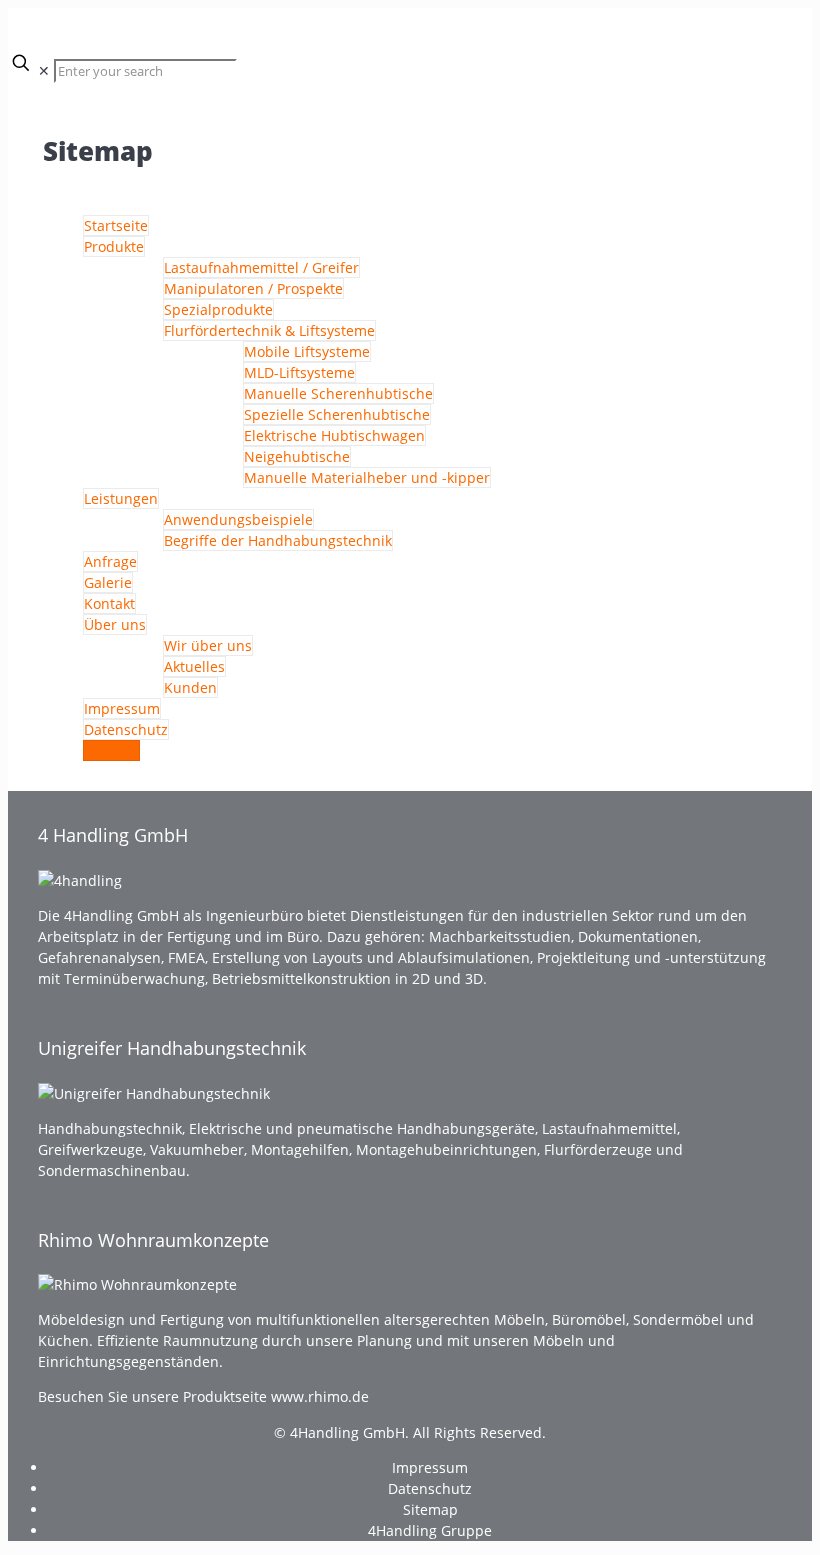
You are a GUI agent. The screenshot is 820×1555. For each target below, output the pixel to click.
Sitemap (111, 750)
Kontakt (109, 603)
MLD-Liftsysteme (299, 372)
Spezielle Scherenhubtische (337, 414)
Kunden (190, 687)
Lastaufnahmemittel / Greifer (261, 267)
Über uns (115, 624)
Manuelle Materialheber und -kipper (367, 477)
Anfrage (110, 561)
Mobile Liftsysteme (307, 351)
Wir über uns (208, 645)
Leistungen (121, 498)
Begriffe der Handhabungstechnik (278, 540)
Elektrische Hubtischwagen (334, 435)
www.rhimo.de (320, 1396)
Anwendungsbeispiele (238, 519)
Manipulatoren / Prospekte (253, 288)
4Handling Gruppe (430, 1530)
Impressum (122, 708)
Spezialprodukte (218, 309)
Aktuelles (194, 666)
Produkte (114, 246)
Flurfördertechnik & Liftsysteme (269, 330)
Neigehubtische (297, 456)
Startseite (116, 225)
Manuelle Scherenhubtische (338, 393)
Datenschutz (126, 729)
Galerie (108, 582)
